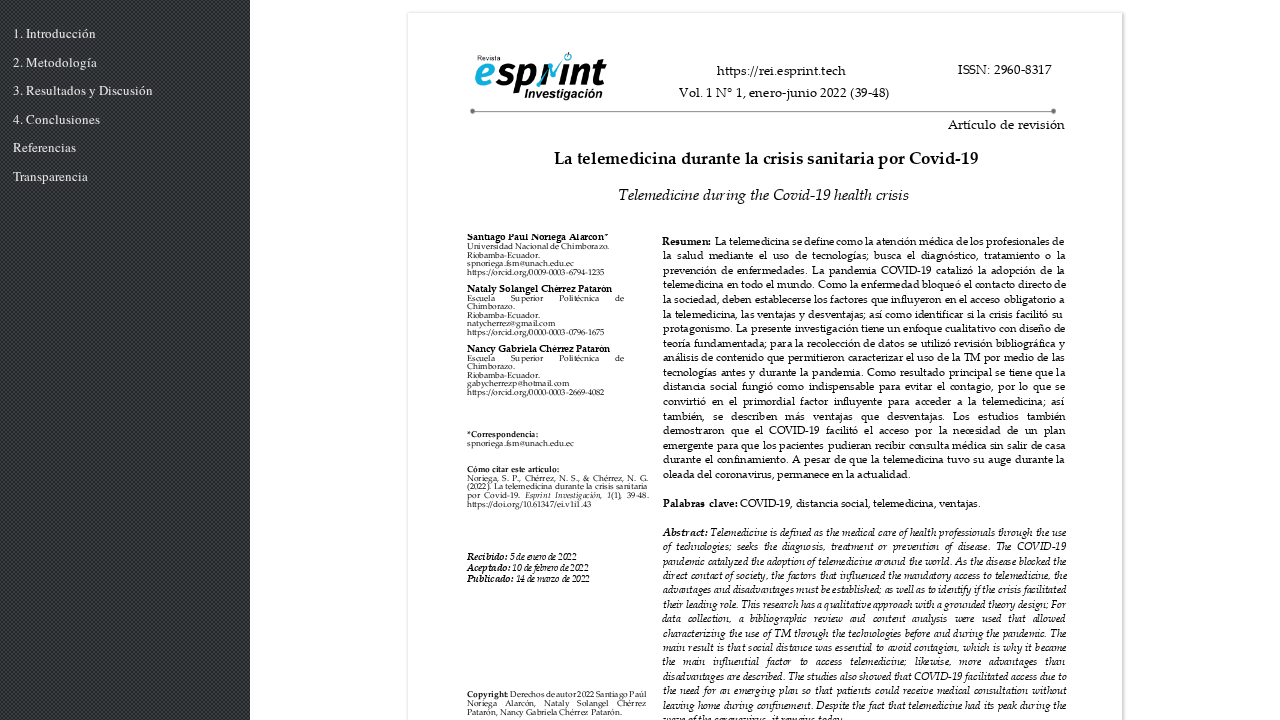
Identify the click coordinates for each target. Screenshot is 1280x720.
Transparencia (50, 177)
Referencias (44, 148)
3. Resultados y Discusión (83, 91)
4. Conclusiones (56, 120)
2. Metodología (55, 63)
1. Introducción (54, 34)
